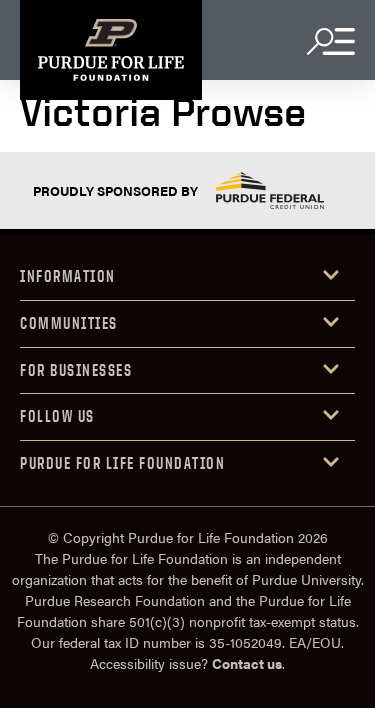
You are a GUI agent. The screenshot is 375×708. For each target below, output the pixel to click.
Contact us (247, 663)
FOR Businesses (76, 370)
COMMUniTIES (69, 323)
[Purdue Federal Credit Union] (270, 190)
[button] (187, 277)
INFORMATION (68, 276)
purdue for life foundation (122, 463)
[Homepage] (111, 50)
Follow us (57, 416)
